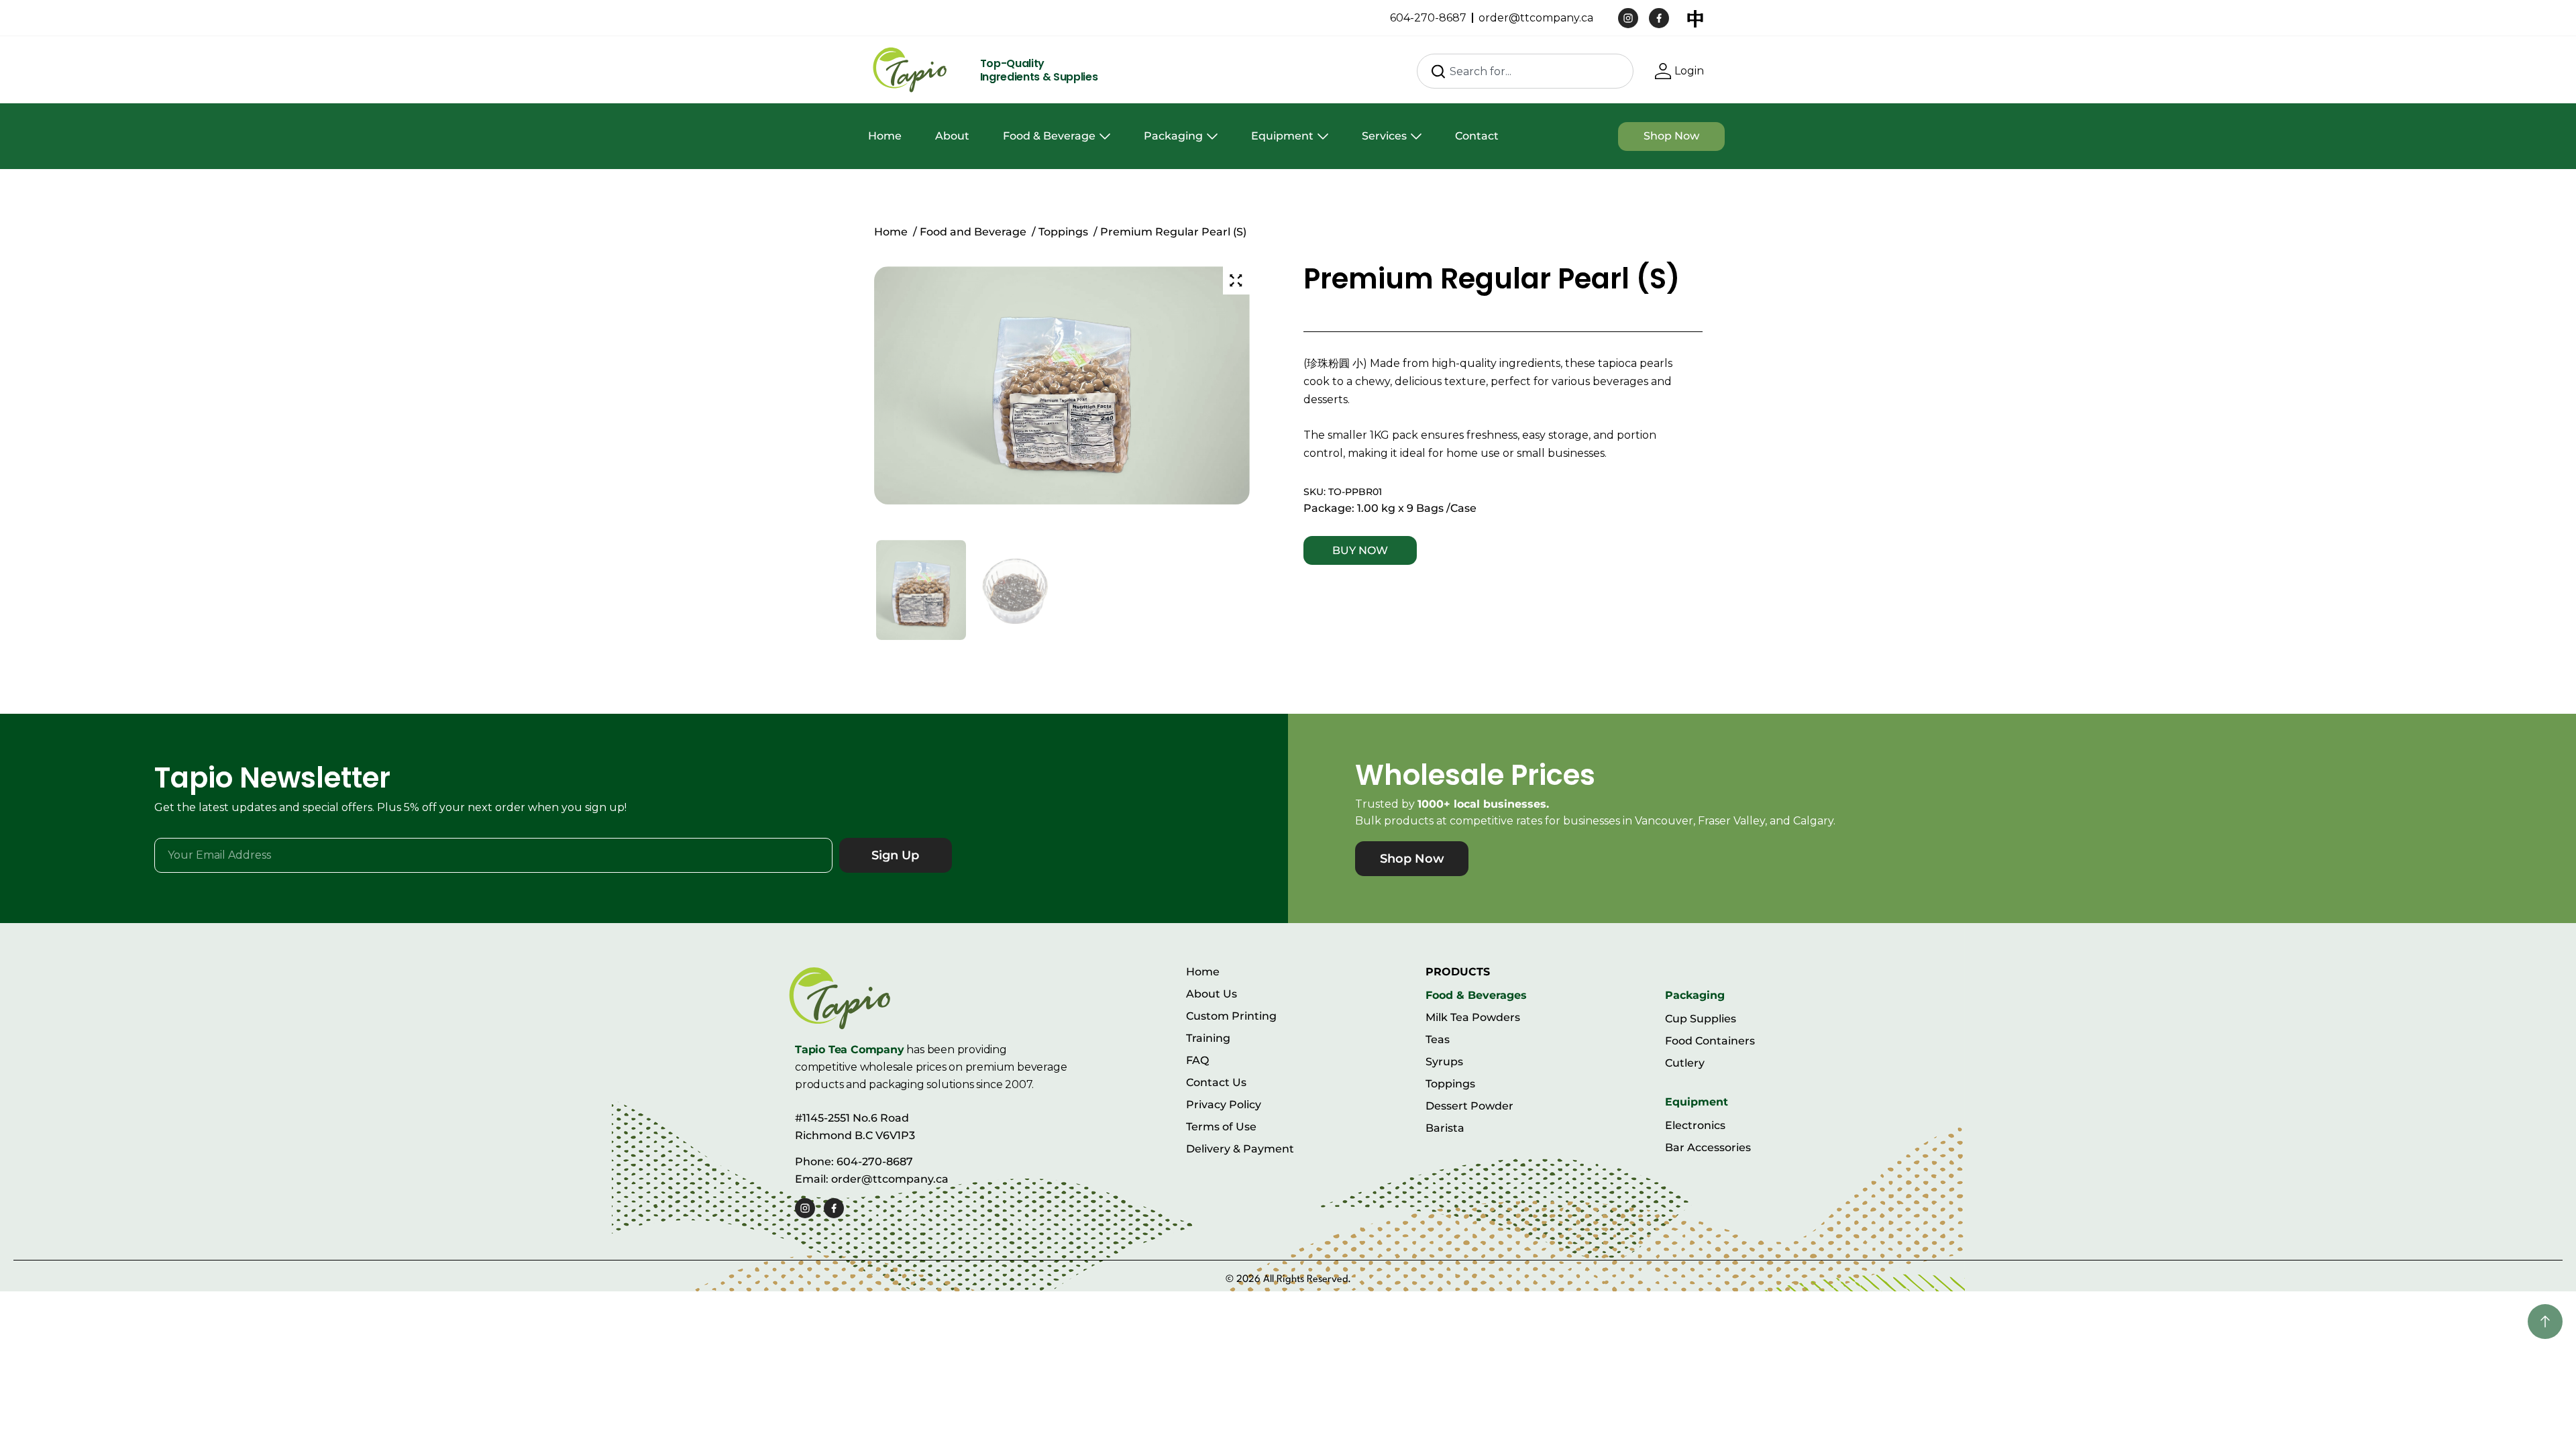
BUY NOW (1360, 550)
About (952, 136)
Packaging (1173, 136)
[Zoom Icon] (1236, 280)
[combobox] (1525, 71)
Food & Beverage (1049, 136)
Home (885, 136)
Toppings (1063, 232)
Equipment (1282, 136)
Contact (1477, 136)
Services (1384, 136)
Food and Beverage (973, 232)
